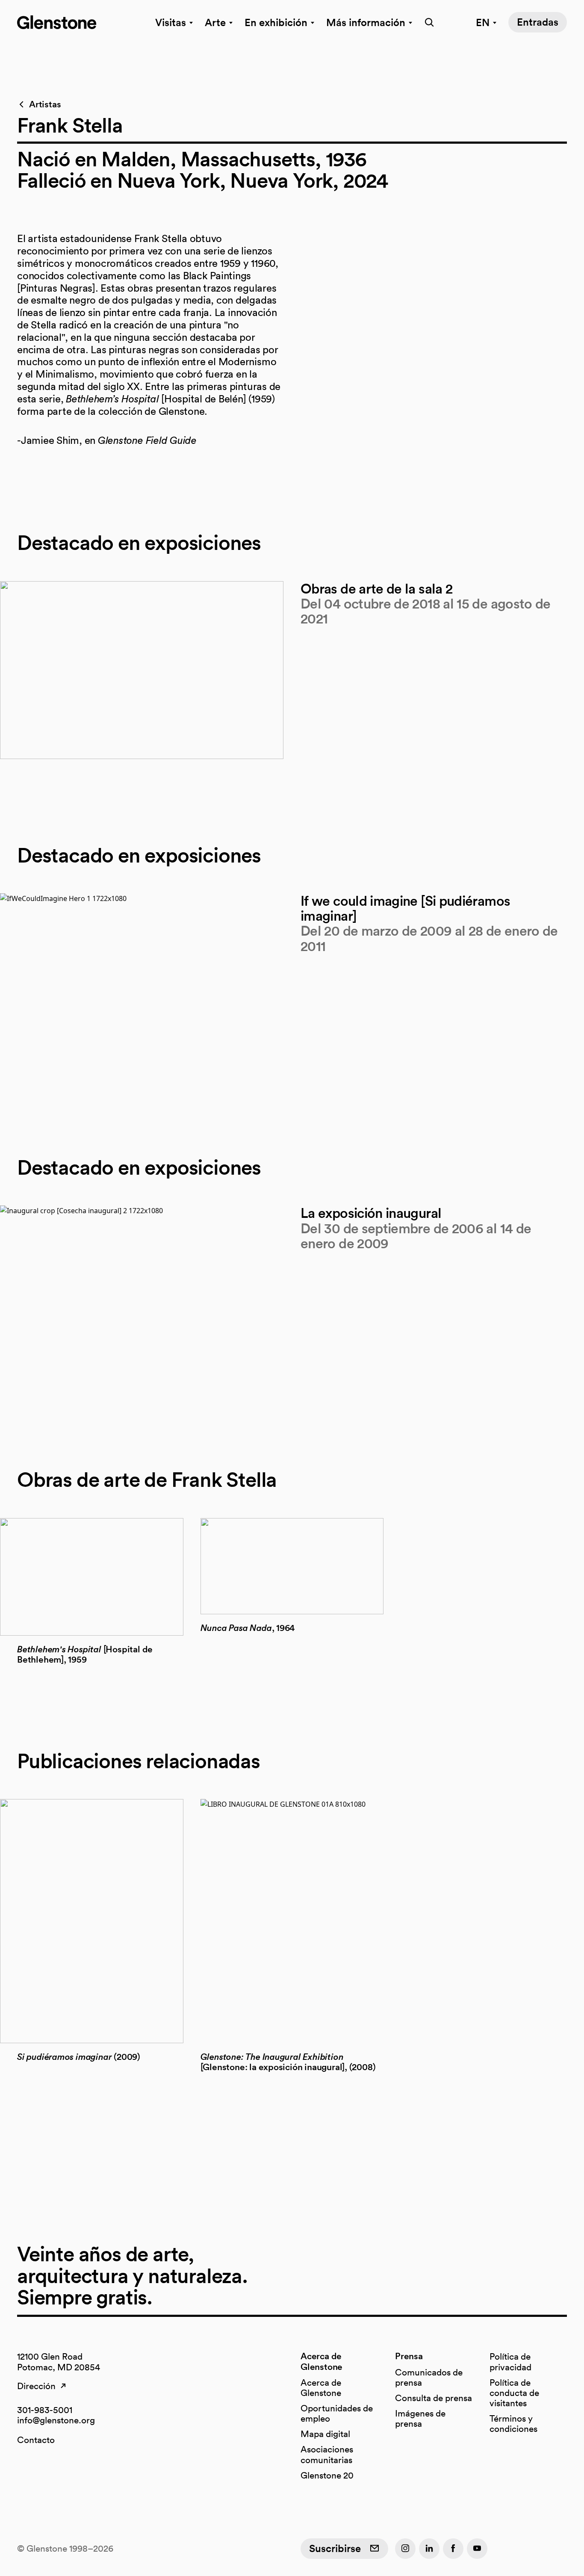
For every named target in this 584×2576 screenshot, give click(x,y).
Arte (215, 22)
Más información (366, 22)
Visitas (171, 22)
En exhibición (276, 22)
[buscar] (427, 22)
